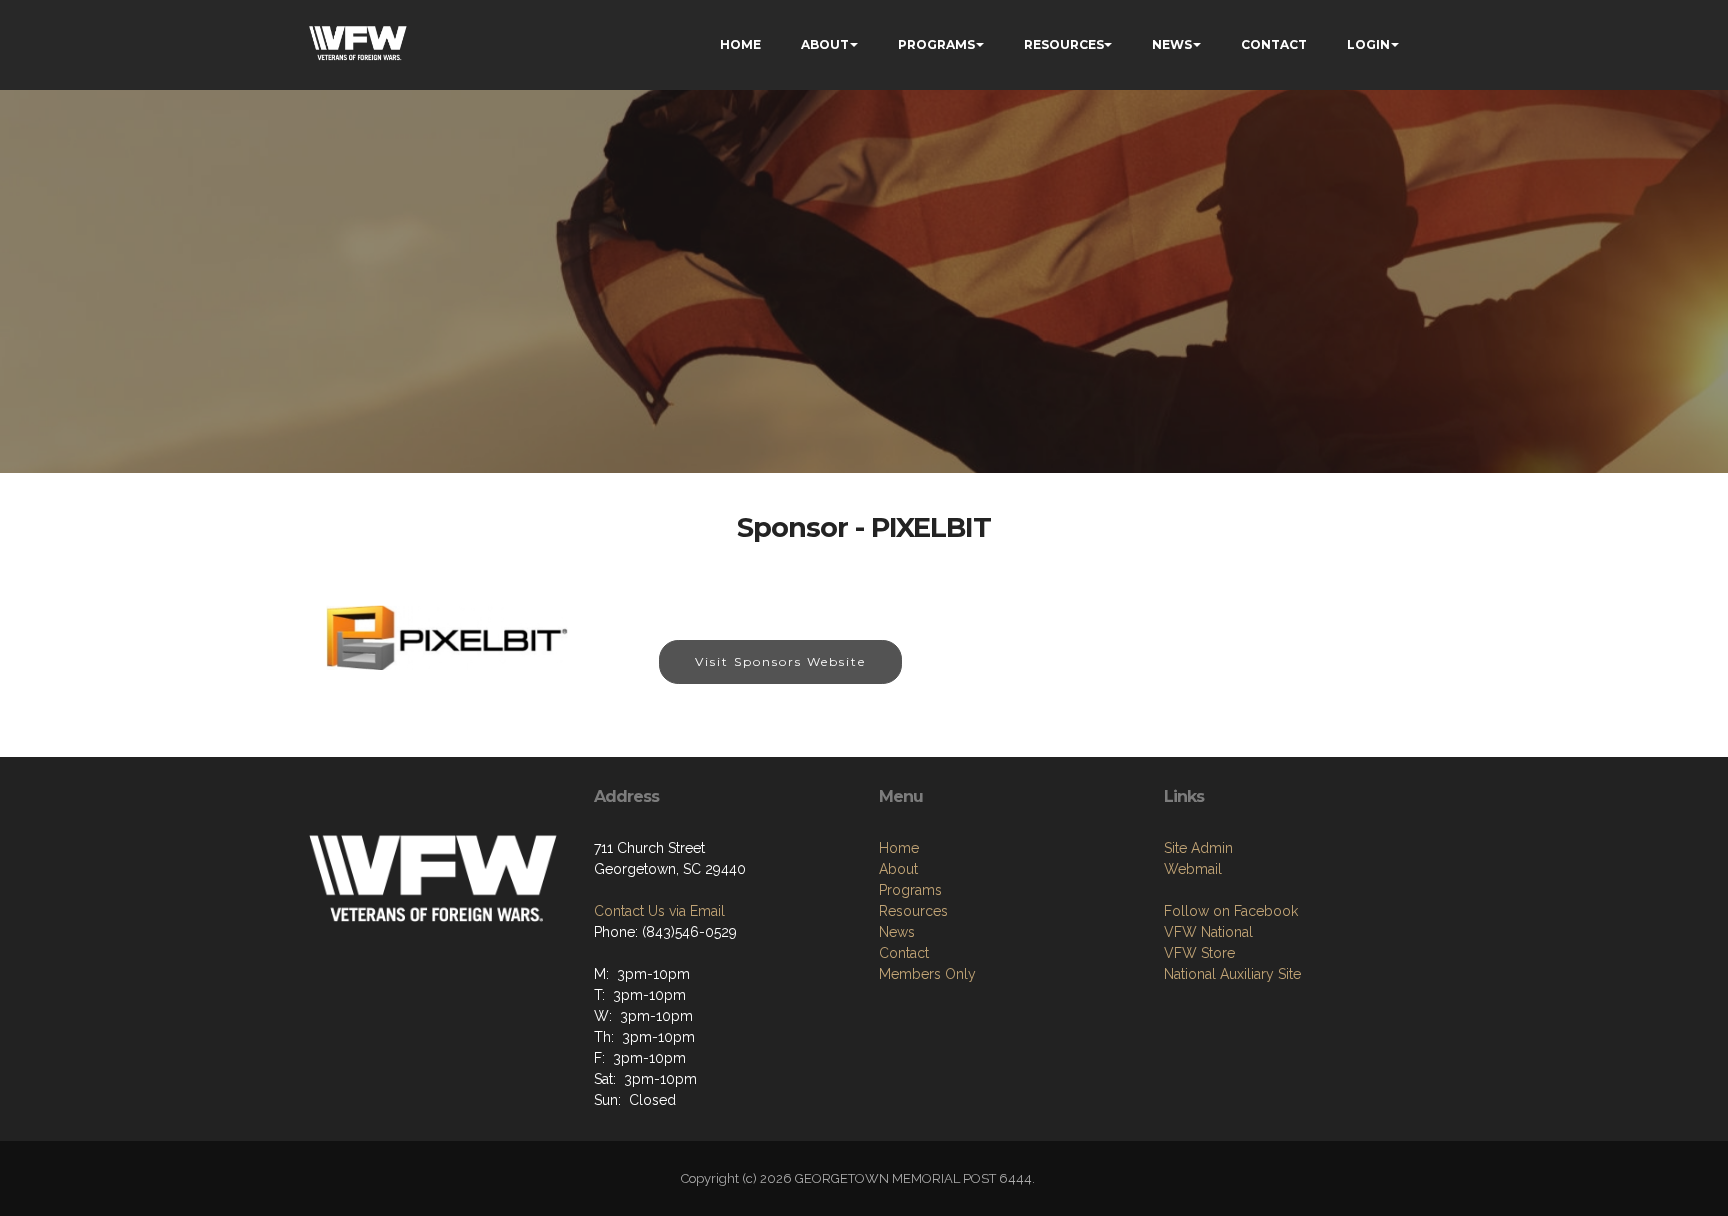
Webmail (1193, 869)
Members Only (927, 974)
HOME (740, 44)
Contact (904, 953)
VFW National (1208, 932)
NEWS (1172, 44)
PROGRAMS (936, 44)
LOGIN (1368, 44)
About (898, 869)
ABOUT (825, 44)
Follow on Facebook (1231, 911)
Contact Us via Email (659, 911)
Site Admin (1198, 848)
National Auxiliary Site (1232, 974)
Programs (910, 890)
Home (899, 848)
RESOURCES (1064, 44)
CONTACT (1274, 44)
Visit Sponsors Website (780, 661)
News (897, 932)
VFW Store (1199, 953)
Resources (913, 911)
